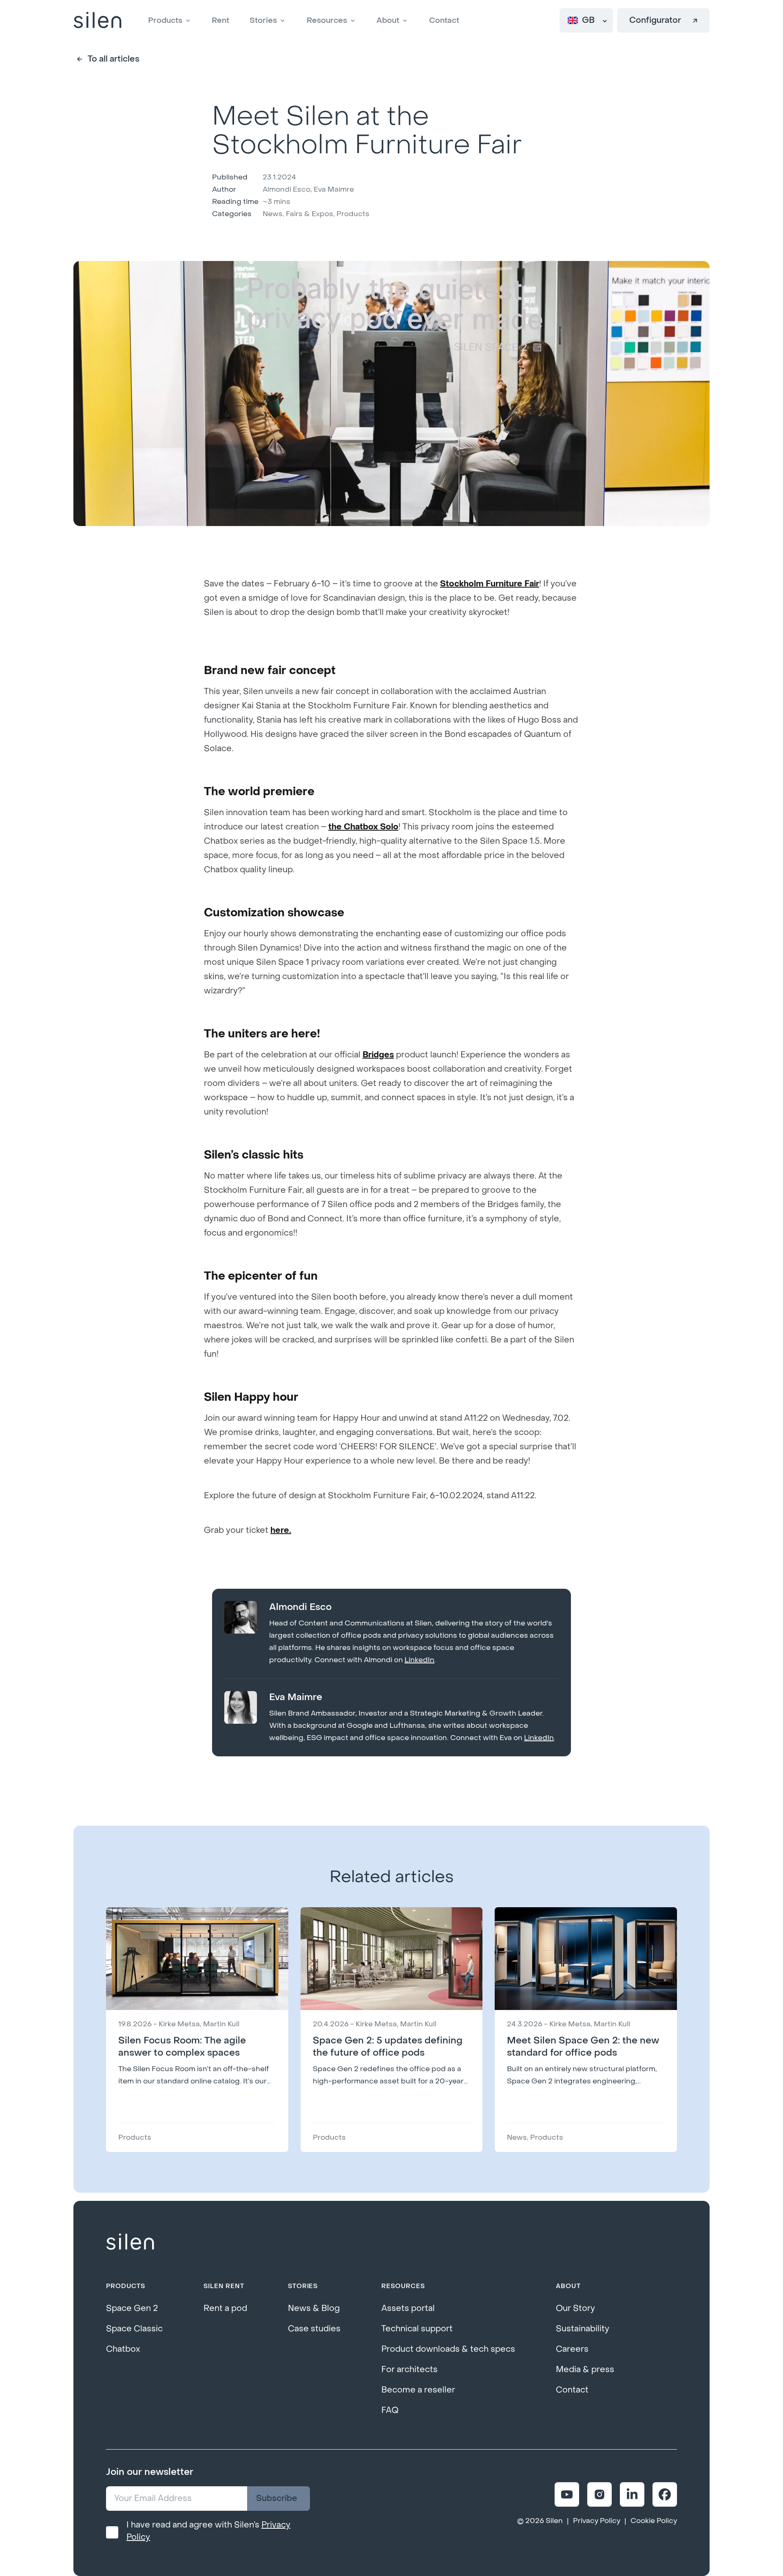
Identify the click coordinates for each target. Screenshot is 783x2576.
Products (165, 20)
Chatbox (123, 2349)
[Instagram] (599, 2494)
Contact (444, 20)
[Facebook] (665, 2494)
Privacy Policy (597, 2521)
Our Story (575, 2308)
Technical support (417, 2329)
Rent (220, 20)
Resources (327, 20)
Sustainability (583, 2329)
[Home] (97, 21)
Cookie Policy (654, 2521)
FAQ (390, 2410)
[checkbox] (112, 2532)
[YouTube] (567, 2494)
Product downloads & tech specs (448, 2349)
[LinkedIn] (632, 2494)
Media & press (585, 2370)
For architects (409, 2370)
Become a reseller (418, 2390)
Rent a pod (225, 2308)
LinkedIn (419, 1660)
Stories (263, 20)
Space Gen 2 (132, 2308)
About (388, 20)
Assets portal (408, 2308)
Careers (572, 2349)
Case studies (314, 2329)
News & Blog (314, 2308)
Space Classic (134, 2329)
